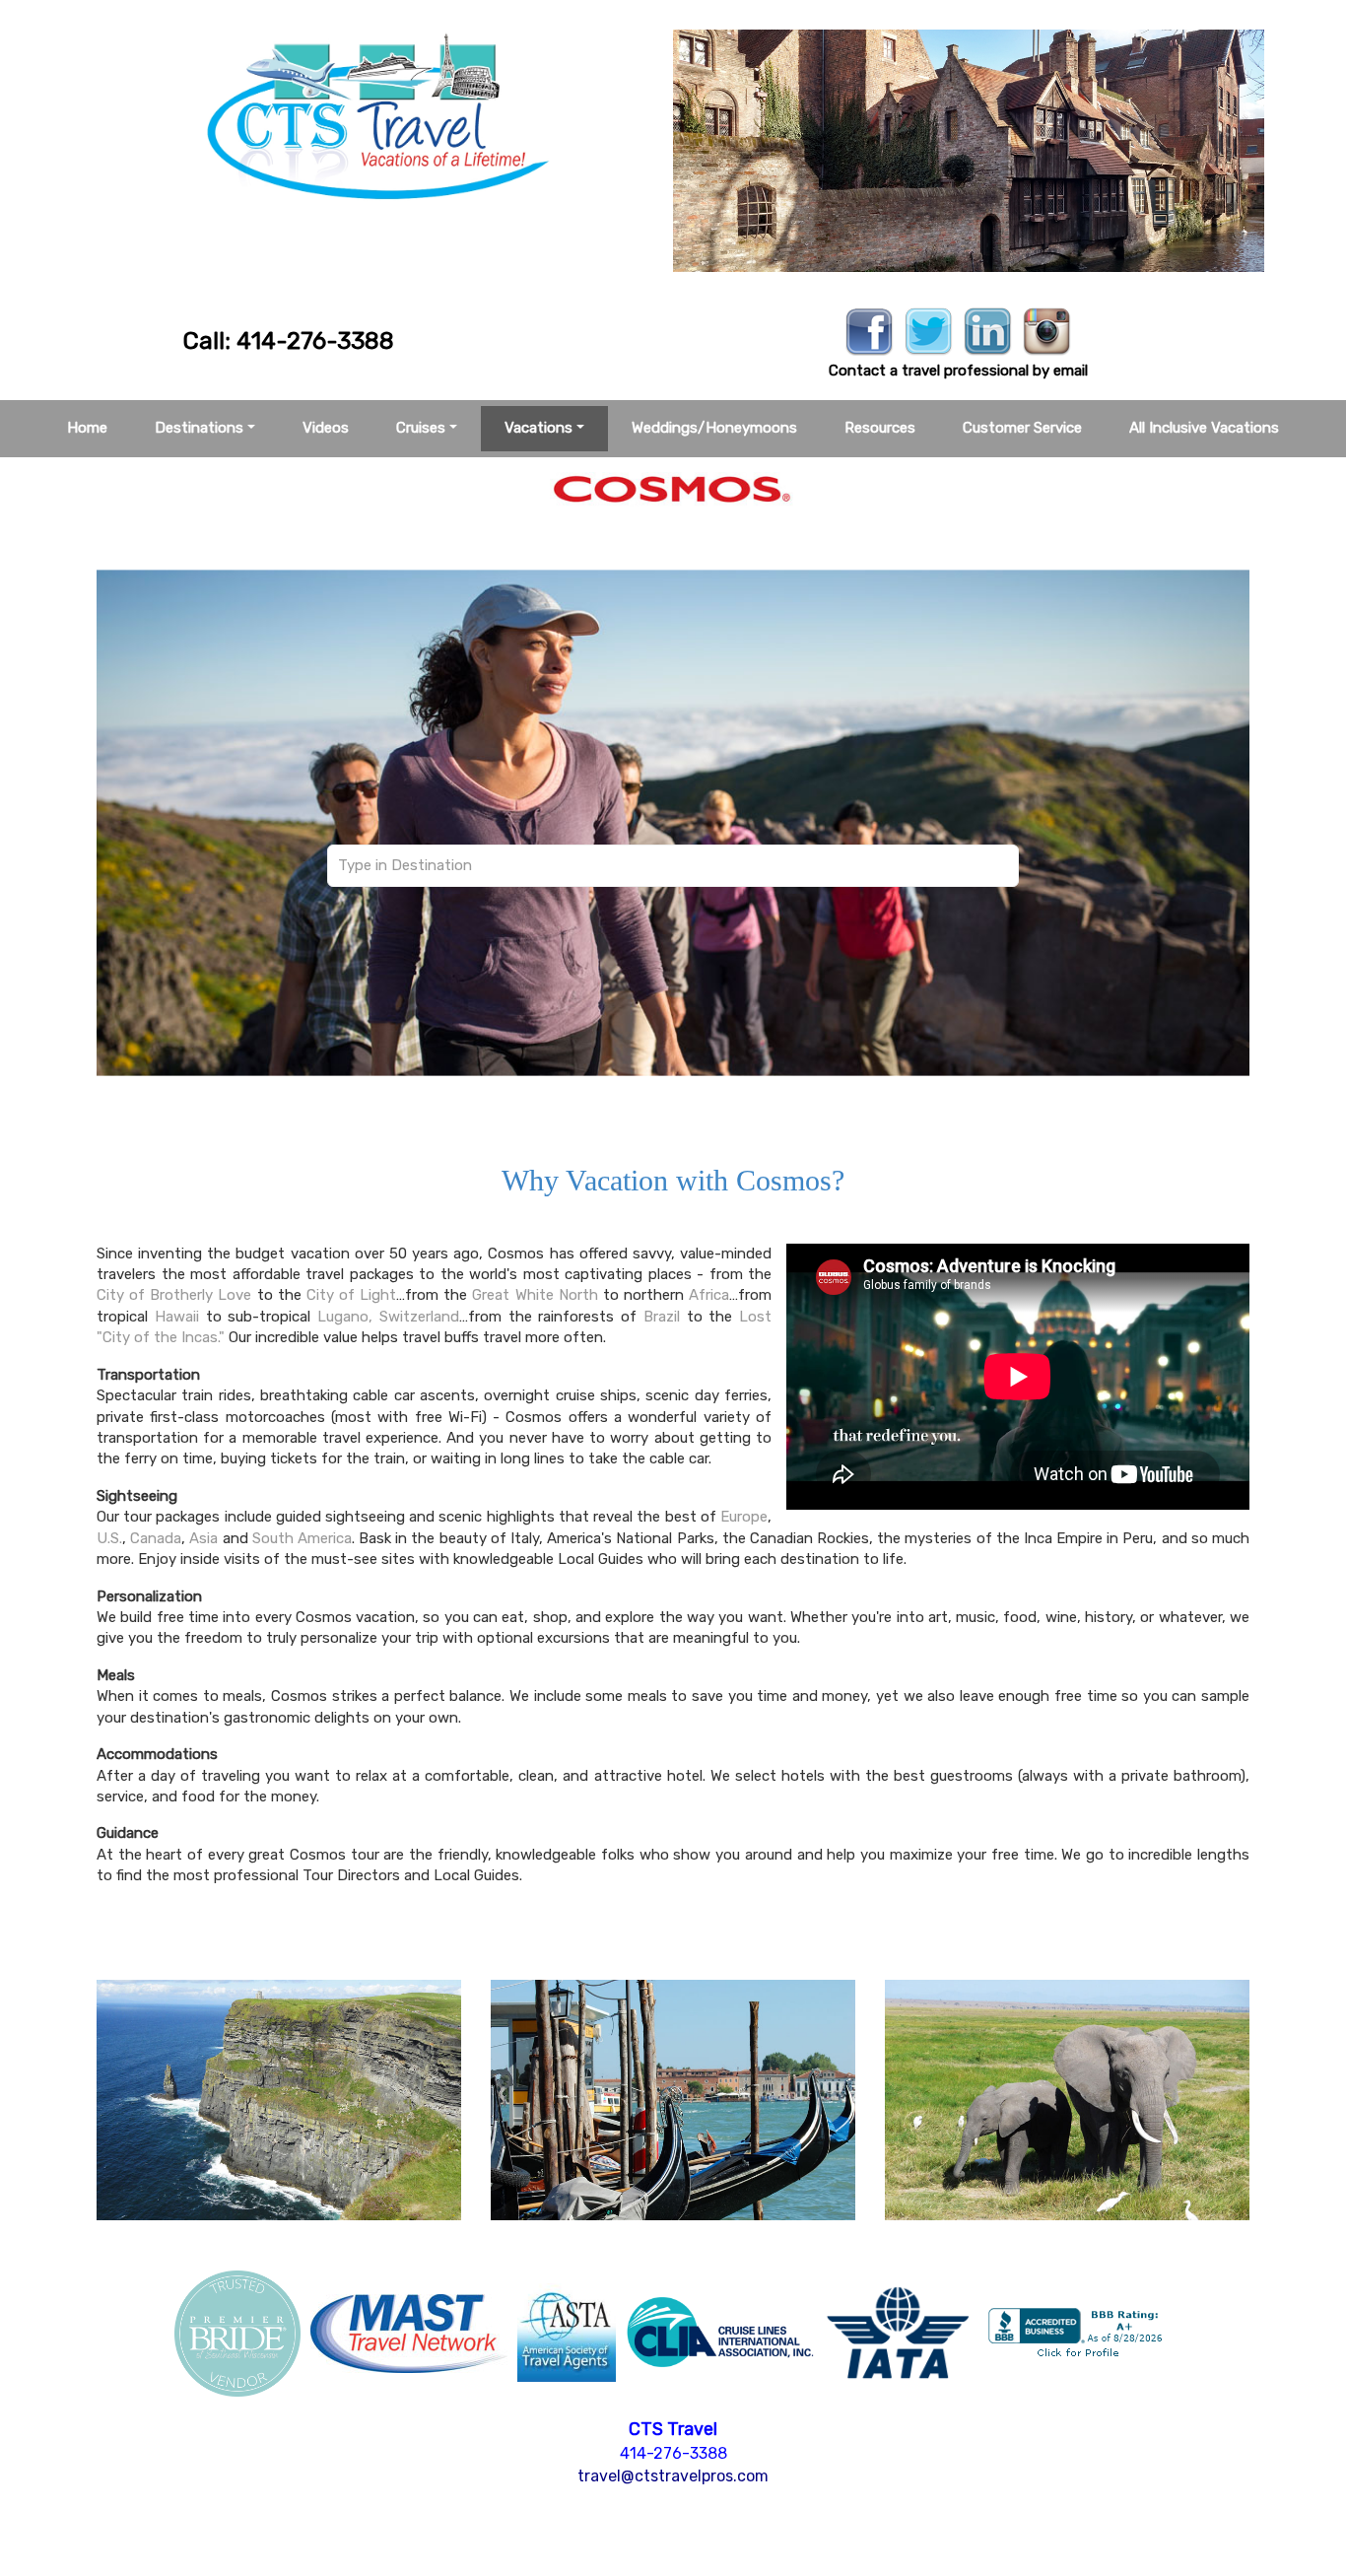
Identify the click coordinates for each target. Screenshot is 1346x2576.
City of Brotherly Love (174, 1295)
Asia (203, 1538)
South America (302, 1538)
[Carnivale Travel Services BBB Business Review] (1078, 2332)
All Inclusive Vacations (1204, 428)
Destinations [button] (199, 428)
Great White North (535, 1295)
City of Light (351, 1295)
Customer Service (1022, 428)
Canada (156, 1538)
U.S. (109, 1538)
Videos (326, 428)
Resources (880, 428)
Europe (744, 1517)
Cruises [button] (421, 428)
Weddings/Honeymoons (714, 428)
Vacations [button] (538, 428)
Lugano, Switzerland (388, 1317)
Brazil (662, 1317)
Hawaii (177, 1317)
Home (87, 428)
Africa (709, 1295)
